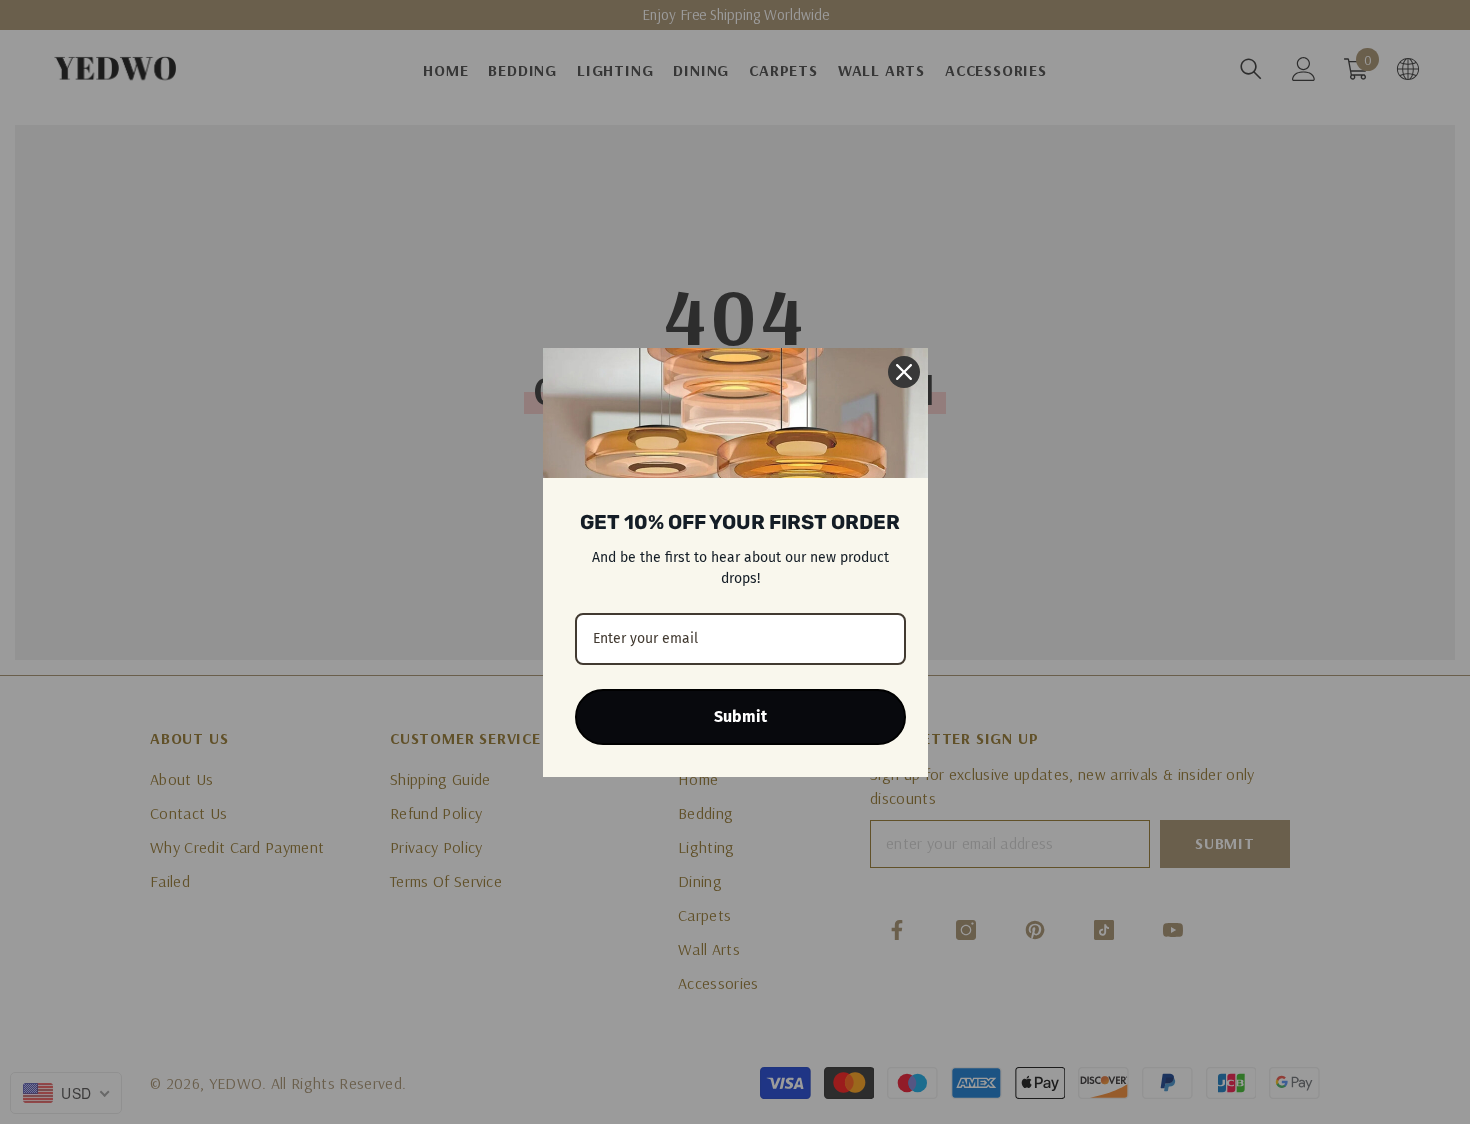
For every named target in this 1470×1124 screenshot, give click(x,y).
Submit (740, 716)
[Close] (904, 372)
